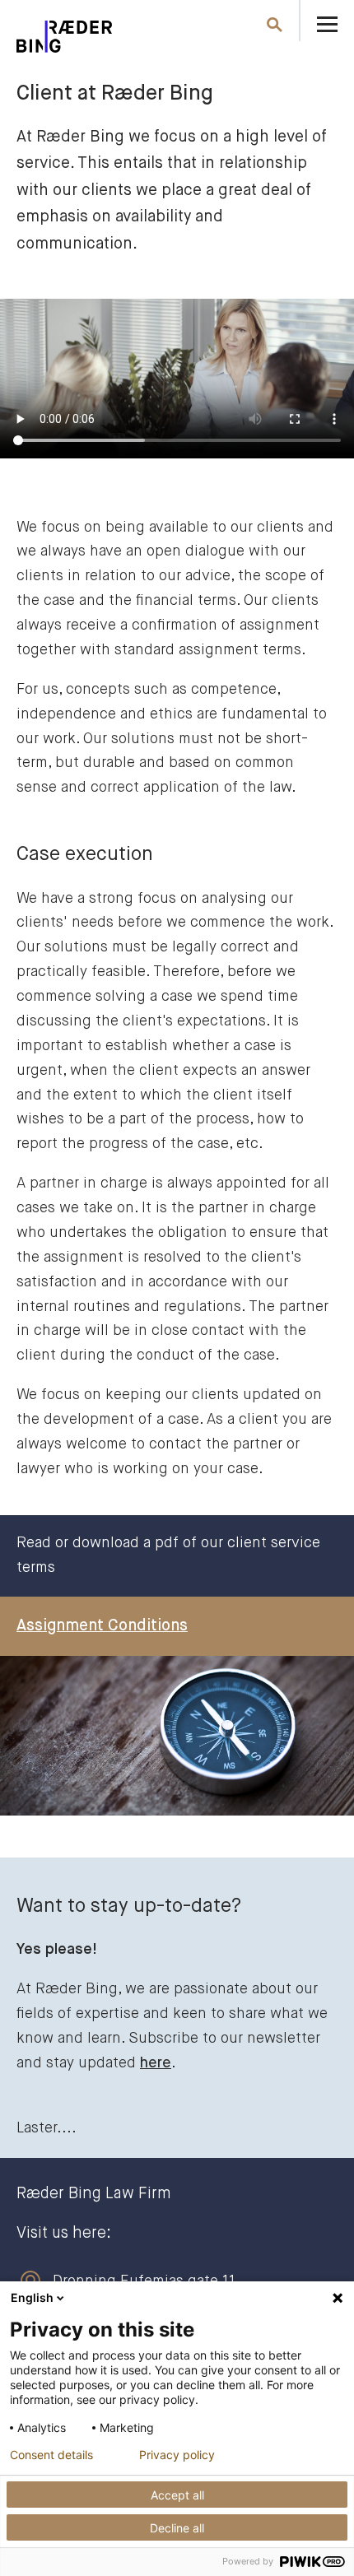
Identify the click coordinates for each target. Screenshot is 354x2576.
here (156, 2063)
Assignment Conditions (102, 1626)
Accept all (177, 2495)
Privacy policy (177, 2455)
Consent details (51, 2455)
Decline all (177, 2528)
